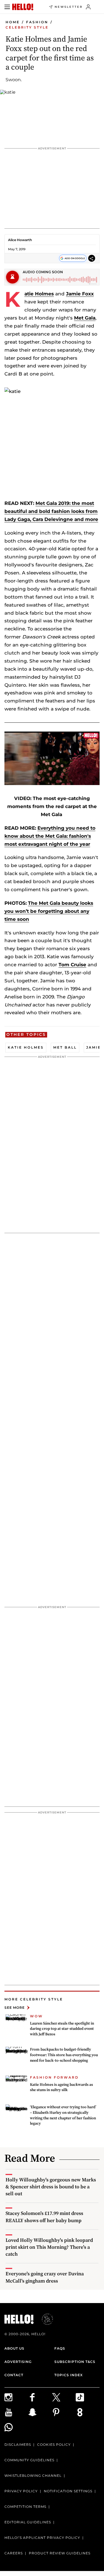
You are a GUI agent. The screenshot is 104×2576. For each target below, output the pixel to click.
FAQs (60, 2348)
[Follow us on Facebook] (40, 2397)
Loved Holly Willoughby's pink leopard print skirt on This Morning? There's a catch (49, 2247)
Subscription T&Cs (75, 2362)
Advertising (18, 2362)
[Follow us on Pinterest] (64, 2412)
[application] (52, 758)
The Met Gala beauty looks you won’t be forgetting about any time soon (49, 911)
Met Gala (85, 318)
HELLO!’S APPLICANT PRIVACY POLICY (42, 2538)
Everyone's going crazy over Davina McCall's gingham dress (45, 2277)
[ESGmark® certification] (44, 2319)
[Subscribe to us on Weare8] (88, 2412)
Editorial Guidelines (28, 2522)
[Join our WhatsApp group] (16, 2427)
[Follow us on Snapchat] (40, 2412)
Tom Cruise (72, 965)
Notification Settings (68, 2491)
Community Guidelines (29, 2460)
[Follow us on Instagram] (16, 2397)
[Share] (92, 258)
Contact (14, 2375)
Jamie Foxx (80, 294)
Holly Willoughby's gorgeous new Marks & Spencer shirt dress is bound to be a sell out (51, 2187)
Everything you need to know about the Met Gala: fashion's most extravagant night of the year (50, 836)
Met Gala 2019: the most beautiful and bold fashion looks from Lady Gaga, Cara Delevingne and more (51, 511)
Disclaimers (18, 2445)
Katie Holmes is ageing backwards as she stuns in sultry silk (61, 2087)
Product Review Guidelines (60, 2553)
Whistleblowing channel (33, 2476)
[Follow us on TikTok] (88, 2397)
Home (13, 22)
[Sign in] (88, 7)
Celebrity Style (27, 27)
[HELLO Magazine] (23, 7)
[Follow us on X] (64, 2397)
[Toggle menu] (7, 7)
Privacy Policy (21, 2491)
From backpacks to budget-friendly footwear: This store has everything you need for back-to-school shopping (64, 2055)
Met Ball (65, 1047)
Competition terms (25, 2507)
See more (15, 2008)
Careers (14, 2553)
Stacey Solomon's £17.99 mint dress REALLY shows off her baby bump (44, 2217)
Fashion (37, 22)
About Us (14, 2348)
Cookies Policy (54, 2445)
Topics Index (69, 2375)
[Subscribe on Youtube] (16, 2412)
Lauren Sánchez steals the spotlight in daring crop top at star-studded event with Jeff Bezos (62, 2029)
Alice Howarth (20, 240)
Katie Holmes (39, 294)
